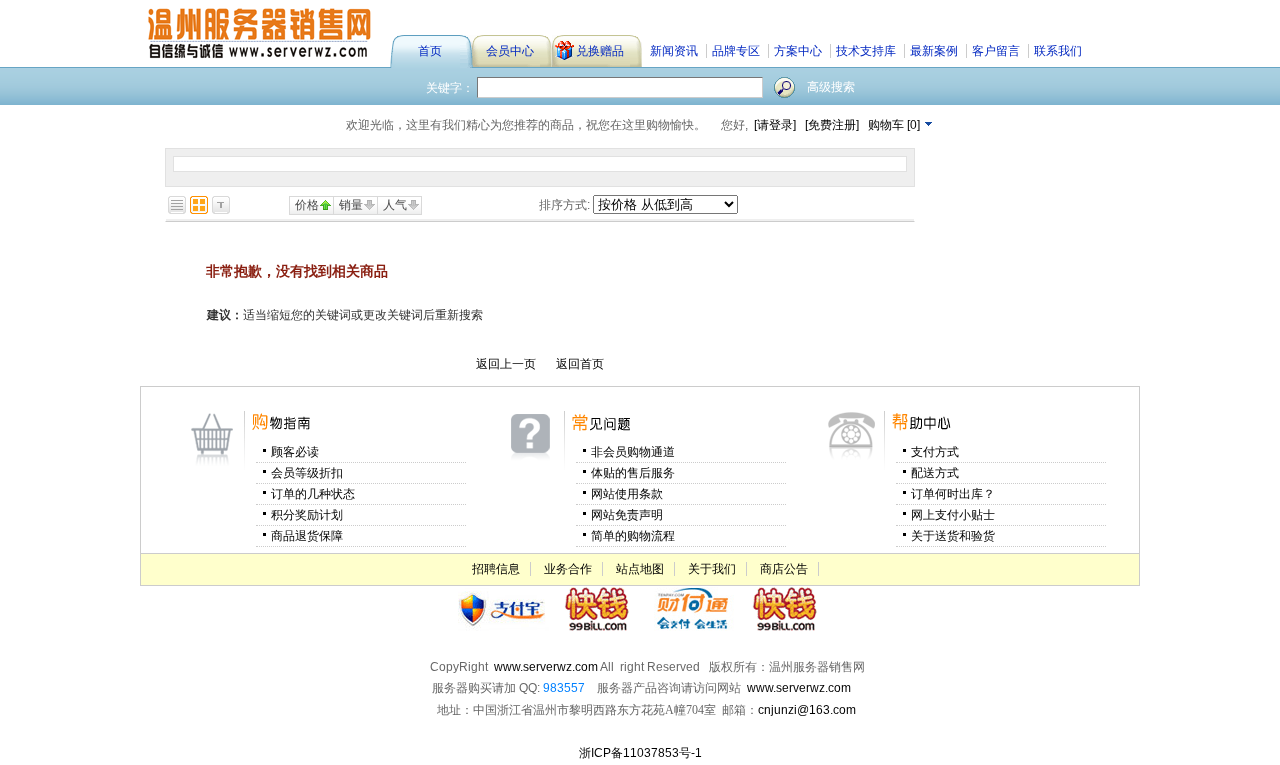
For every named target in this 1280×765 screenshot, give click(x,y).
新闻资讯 (674, 51)
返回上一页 (506, 364)
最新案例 (934, 51)
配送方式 (935, 473)
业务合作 (568, 569)
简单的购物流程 (633, 536)
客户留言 (996, 51)
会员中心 (510, 51)
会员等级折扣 (307, 473)
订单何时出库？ (953, 494)
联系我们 (1058, 51)
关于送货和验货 (953, 536)
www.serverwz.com (799, 688)
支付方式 (935, 452)
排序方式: (564, 205)
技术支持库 (866, 51)
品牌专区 (736, 51)
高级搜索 (831, 87)
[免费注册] (832, 125)
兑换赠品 (582, 54)
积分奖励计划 (307, 515)
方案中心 (798, 51)
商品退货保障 (307, 536)
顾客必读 (295, 452)
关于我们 (712, 569)
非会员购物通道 (633, 452)
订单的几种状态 (313, 494)
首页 (430, 51)
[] (895, 125)
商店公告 (784, 569)
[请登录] (775, 125)
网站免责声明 (627, 515)
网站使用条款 (627, 494)
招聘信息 (496, 569)
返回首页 (580, 364)
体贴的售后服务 (633, 473)
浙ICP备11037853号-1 (640, 753)
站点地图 (640, 569)
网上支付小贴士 (953, 515)
